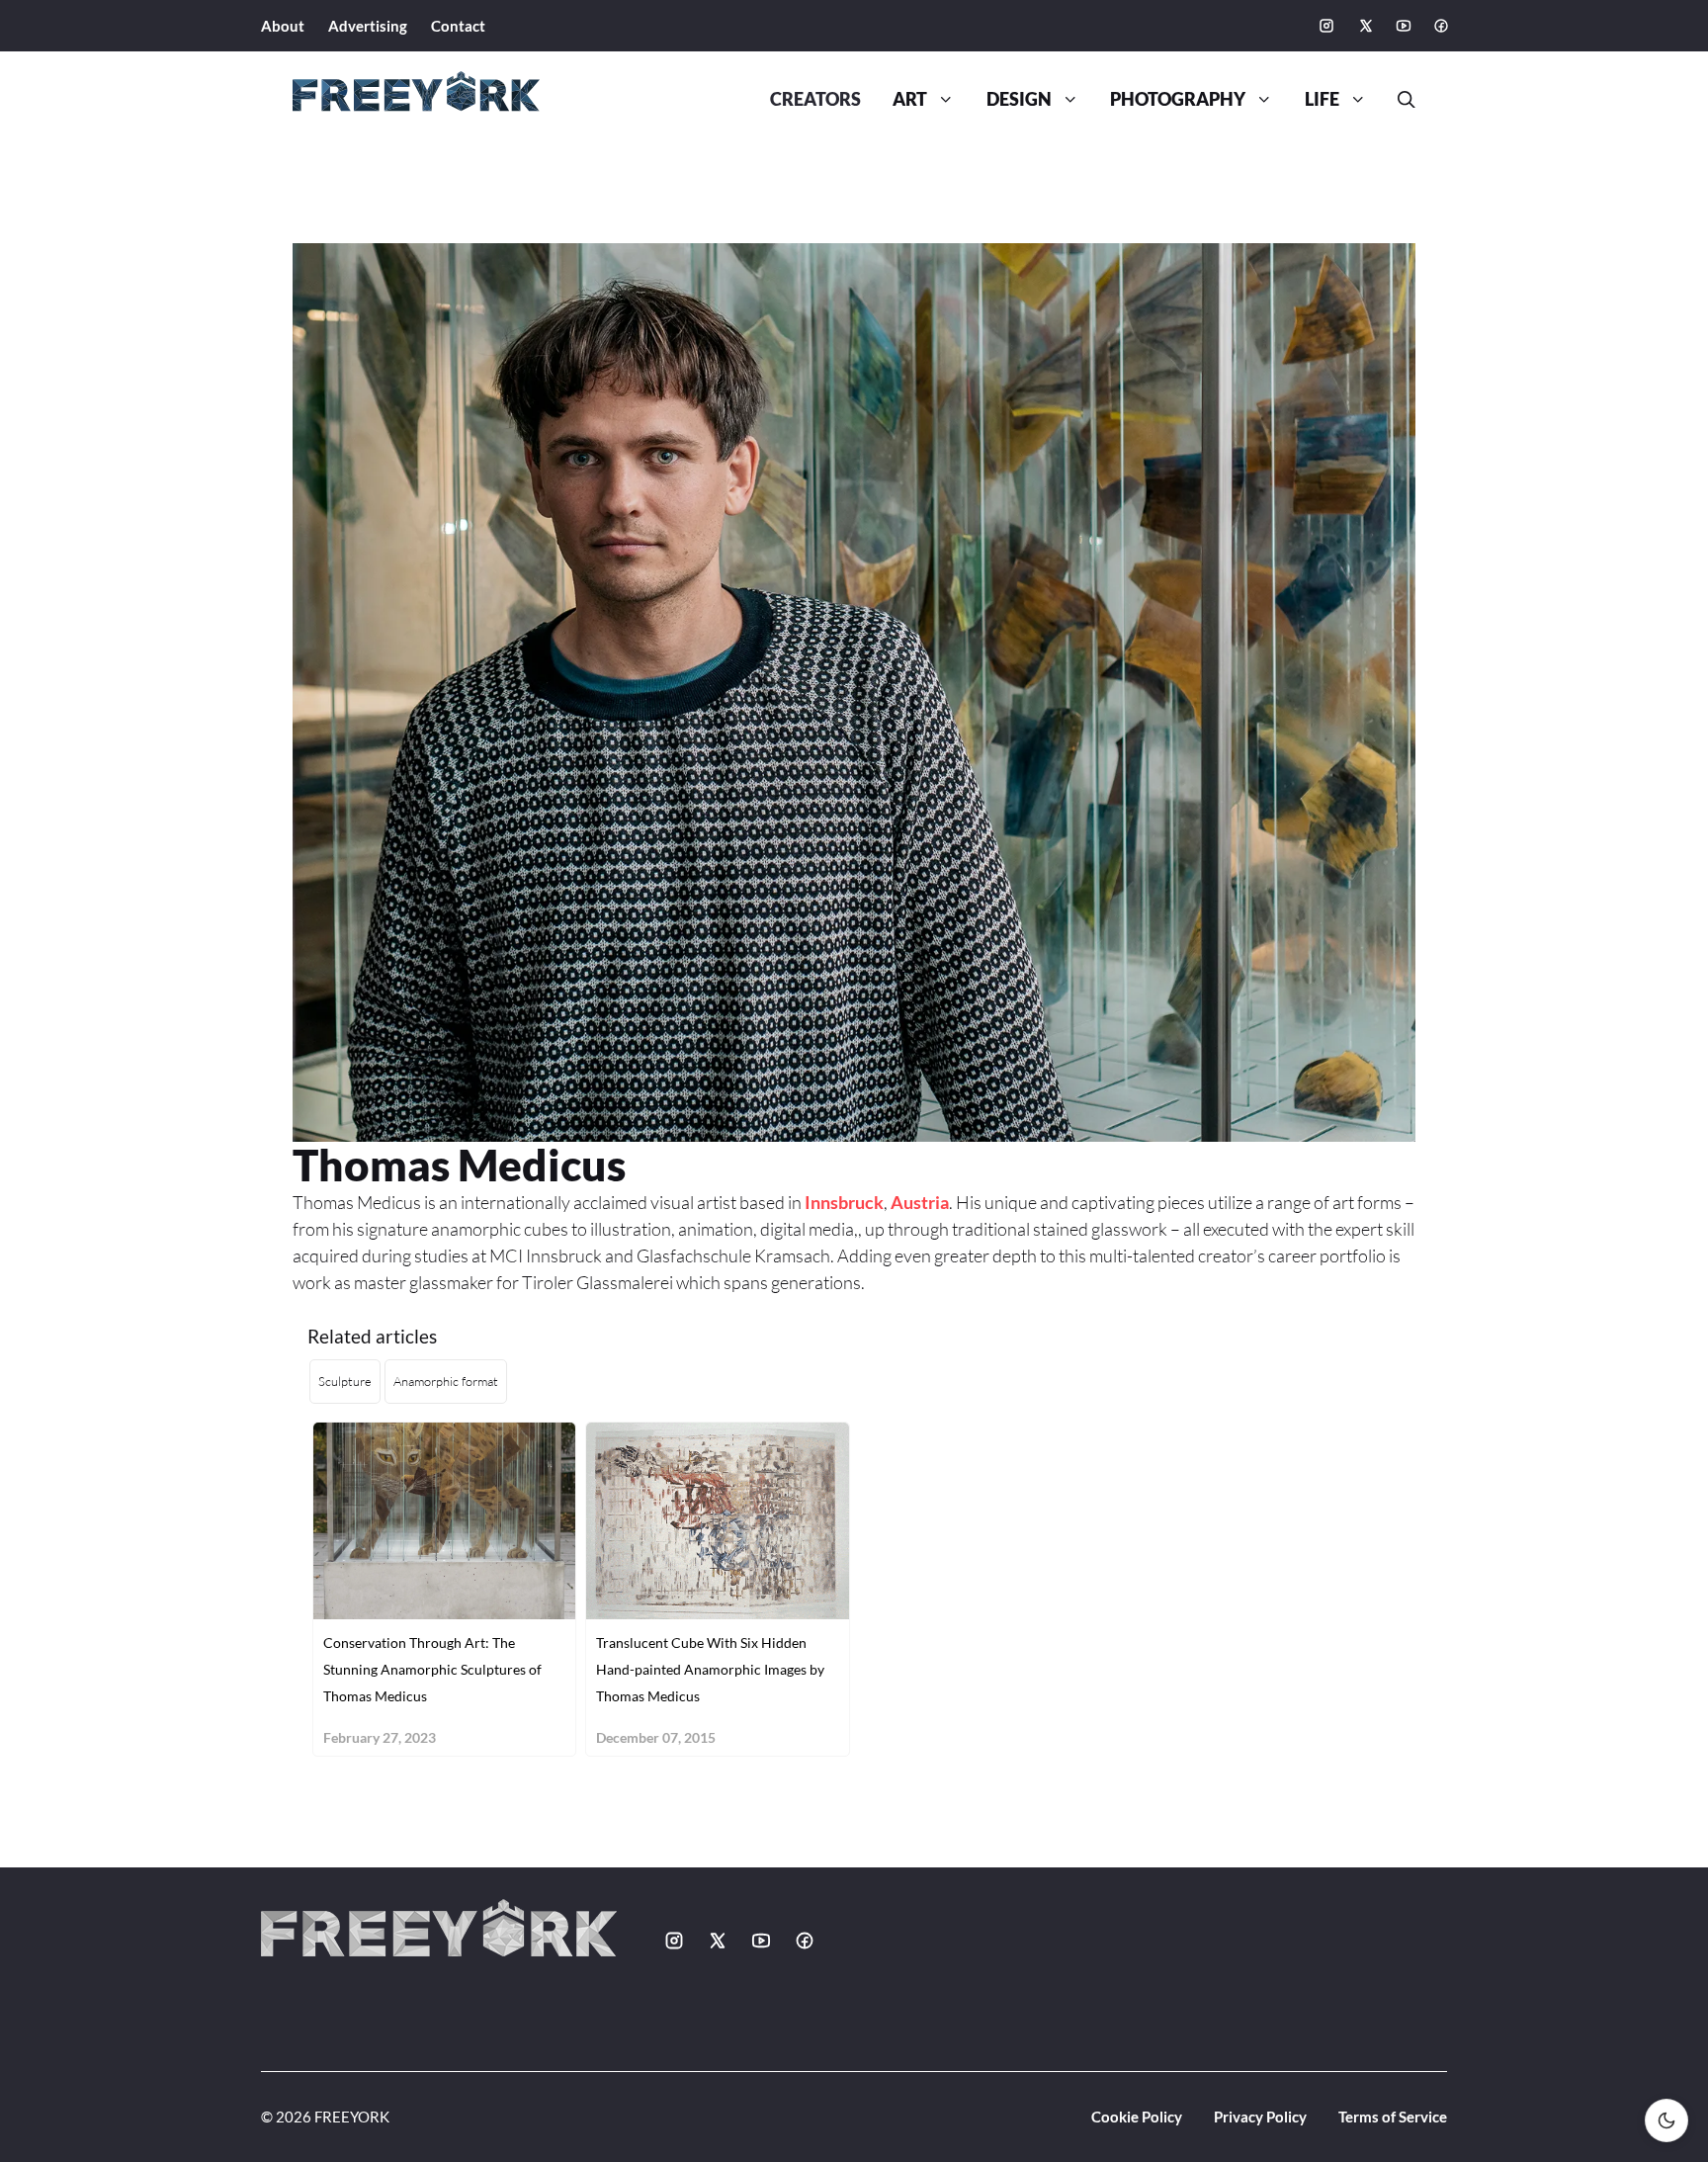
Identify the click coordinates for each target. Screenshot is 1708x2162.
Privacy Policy (1260, 2117)
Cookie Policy (1137, 2117)
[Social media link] (1326, 26)
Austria (920, 1202)
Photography (1178, 99)
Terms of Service (1393, 2117)
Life (1322, 99)
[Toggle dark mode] (1666, 2120)
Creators (815, 99)
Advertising (368, 26)
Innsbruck (844, 1202)
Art (910, 99)
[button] (1399, 100)
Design (1019, 99)
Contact (458, 26)
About (283, 26)
